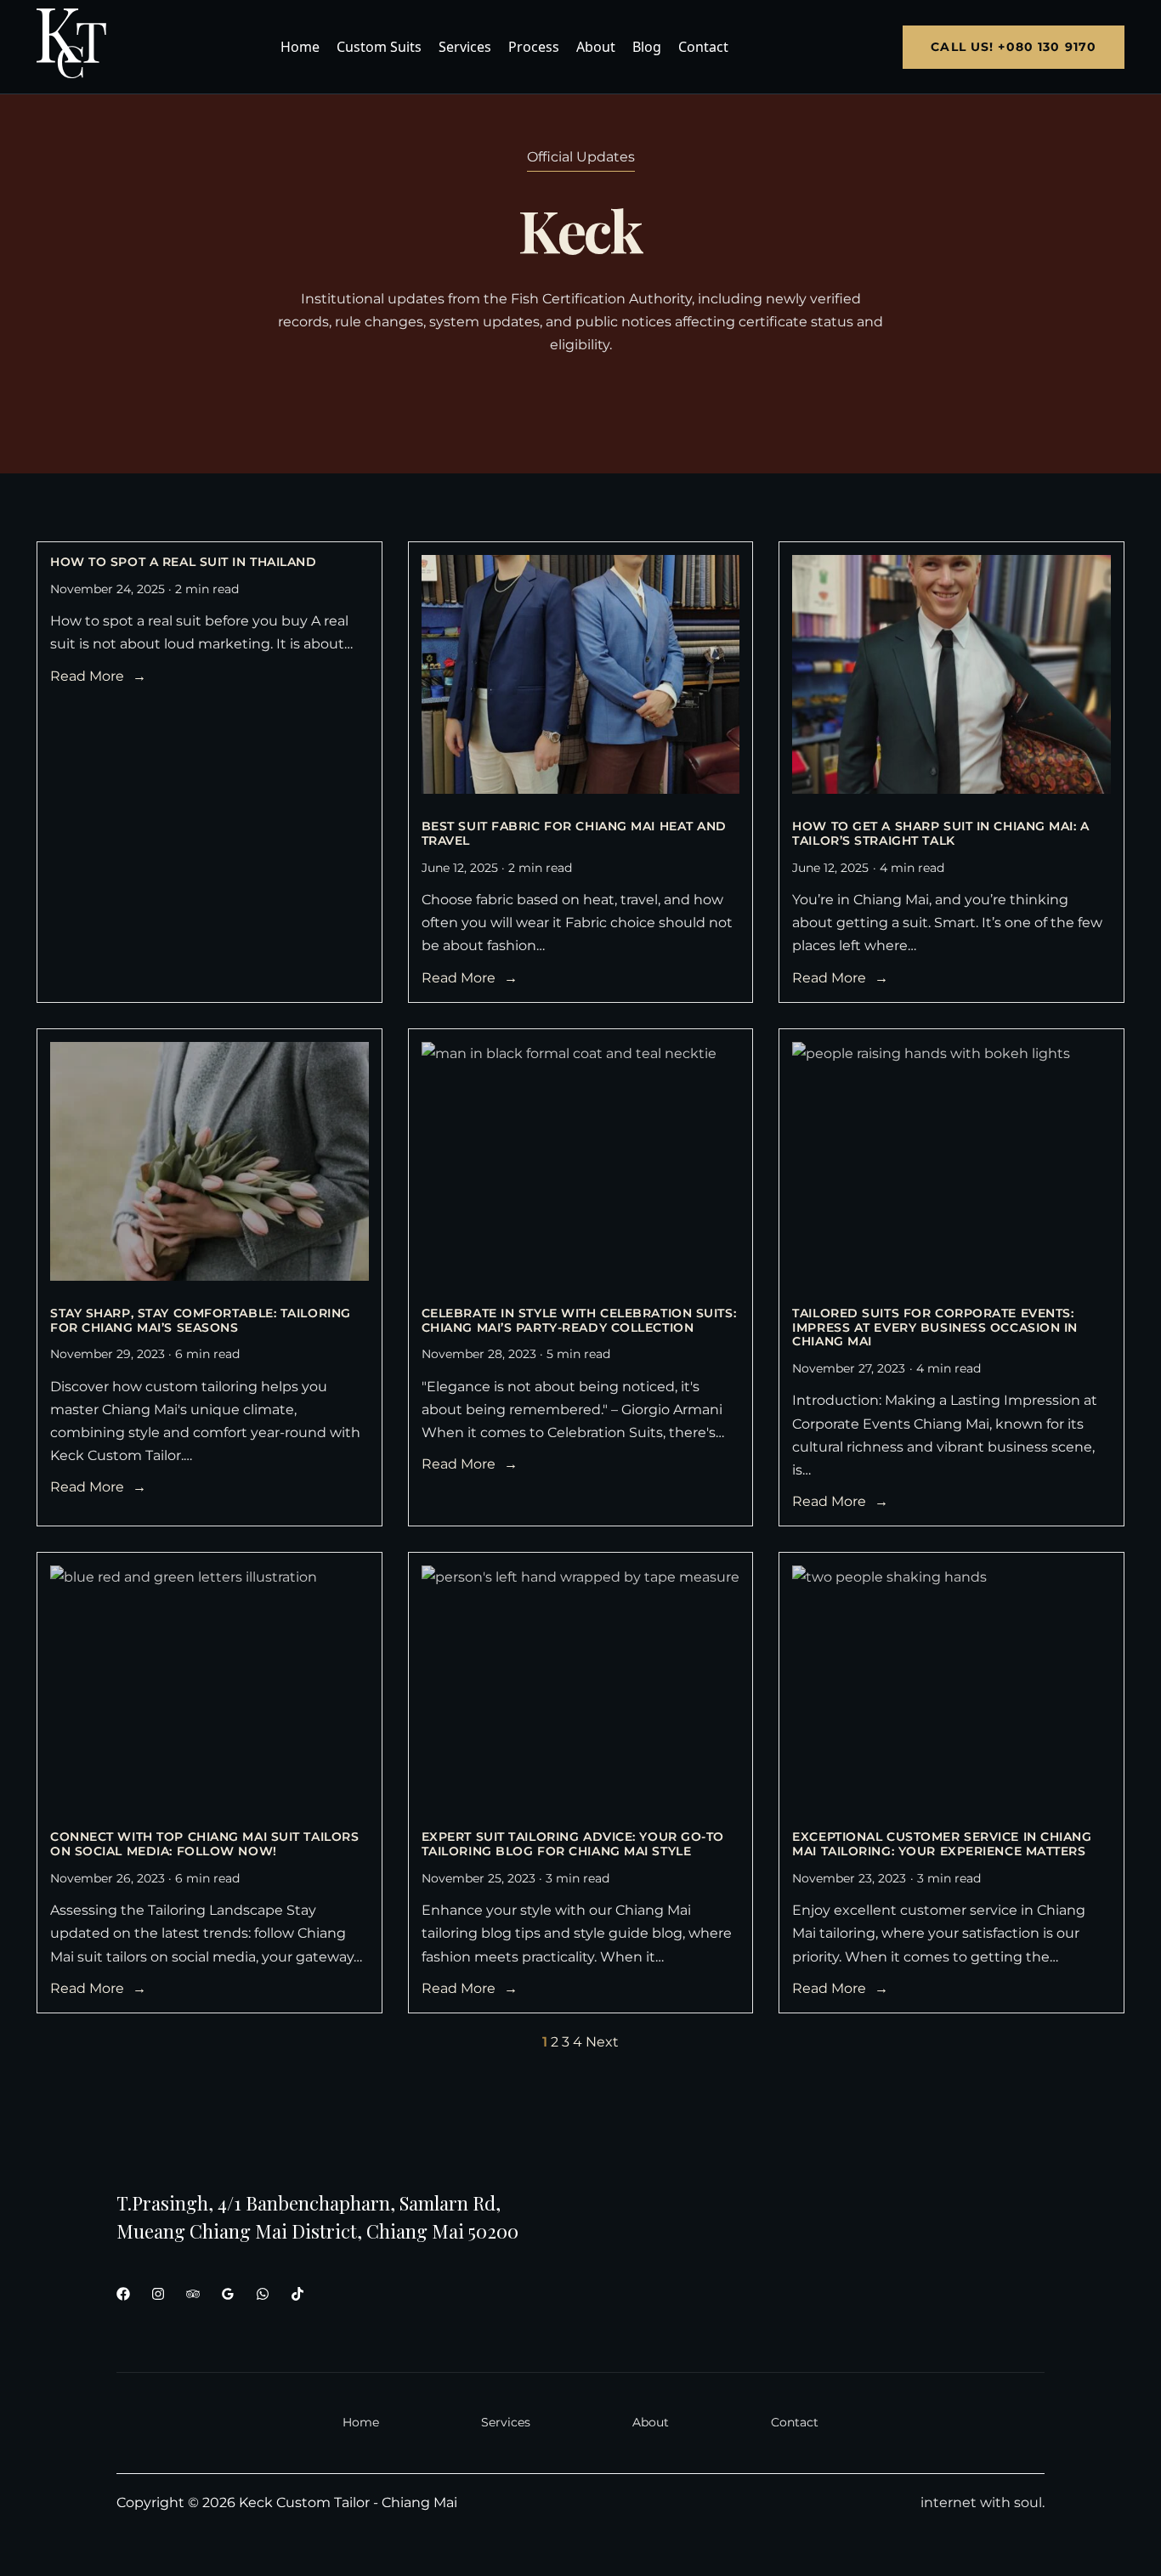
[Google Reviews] (228, 2294)
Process (534, 47)
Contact (703, 47)
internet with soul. (983, 2502)
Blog (647, 47)
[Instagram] (158, 2294)
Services (465, 47)
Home (300, 47)
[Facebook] (123, 2294)
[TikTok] (297, 2294)
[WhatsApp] (263, 2294)
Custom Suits (379, 47)
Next (602, 2042)
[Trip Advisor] (193, 2294)
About (596, 47)
